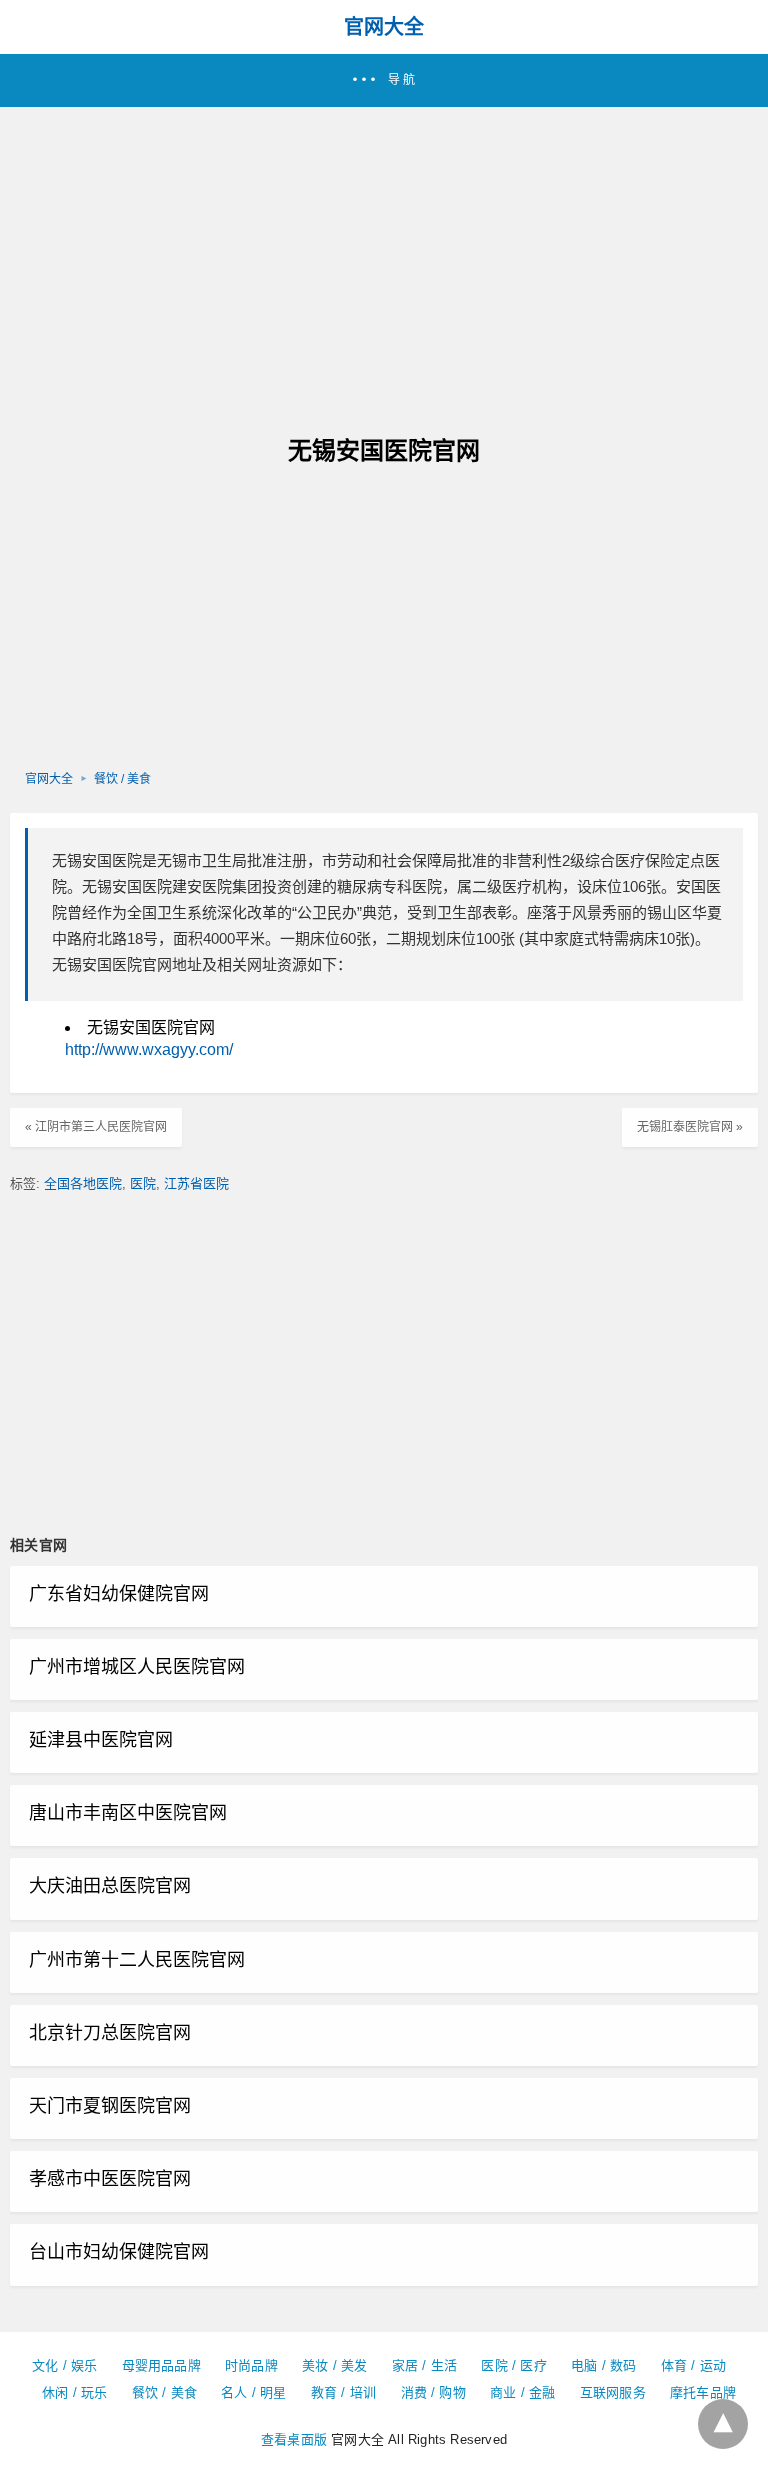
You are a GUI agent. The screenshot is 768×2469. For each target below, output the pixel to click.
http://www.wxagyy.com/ (149, 1049)
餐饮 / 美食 (122, 779)
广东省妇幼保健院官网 (119, 1594)
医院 (143, 1183)
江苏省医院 (196, 1183)
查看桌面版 (294, 2439)
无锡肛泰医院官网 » (690, 1127)
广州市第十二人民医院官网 (137, 1960)
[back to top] (723, 2424)
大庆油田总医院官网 (110, 1886)
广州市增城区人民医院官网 (137, 1667)
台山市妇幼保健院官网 (119, 2252)
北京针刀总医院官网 (110, 2033)
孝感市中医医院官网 (110, 2179)
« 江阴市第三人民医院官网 (96, 1127)
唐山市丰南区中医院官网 (128, 1813)
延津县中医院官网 (101, 1740)
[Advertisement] (384, 257)
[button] (384, 80)
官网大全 (384, 27)
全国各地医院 (83, 1183)
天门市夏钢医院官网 (110, 2106)
